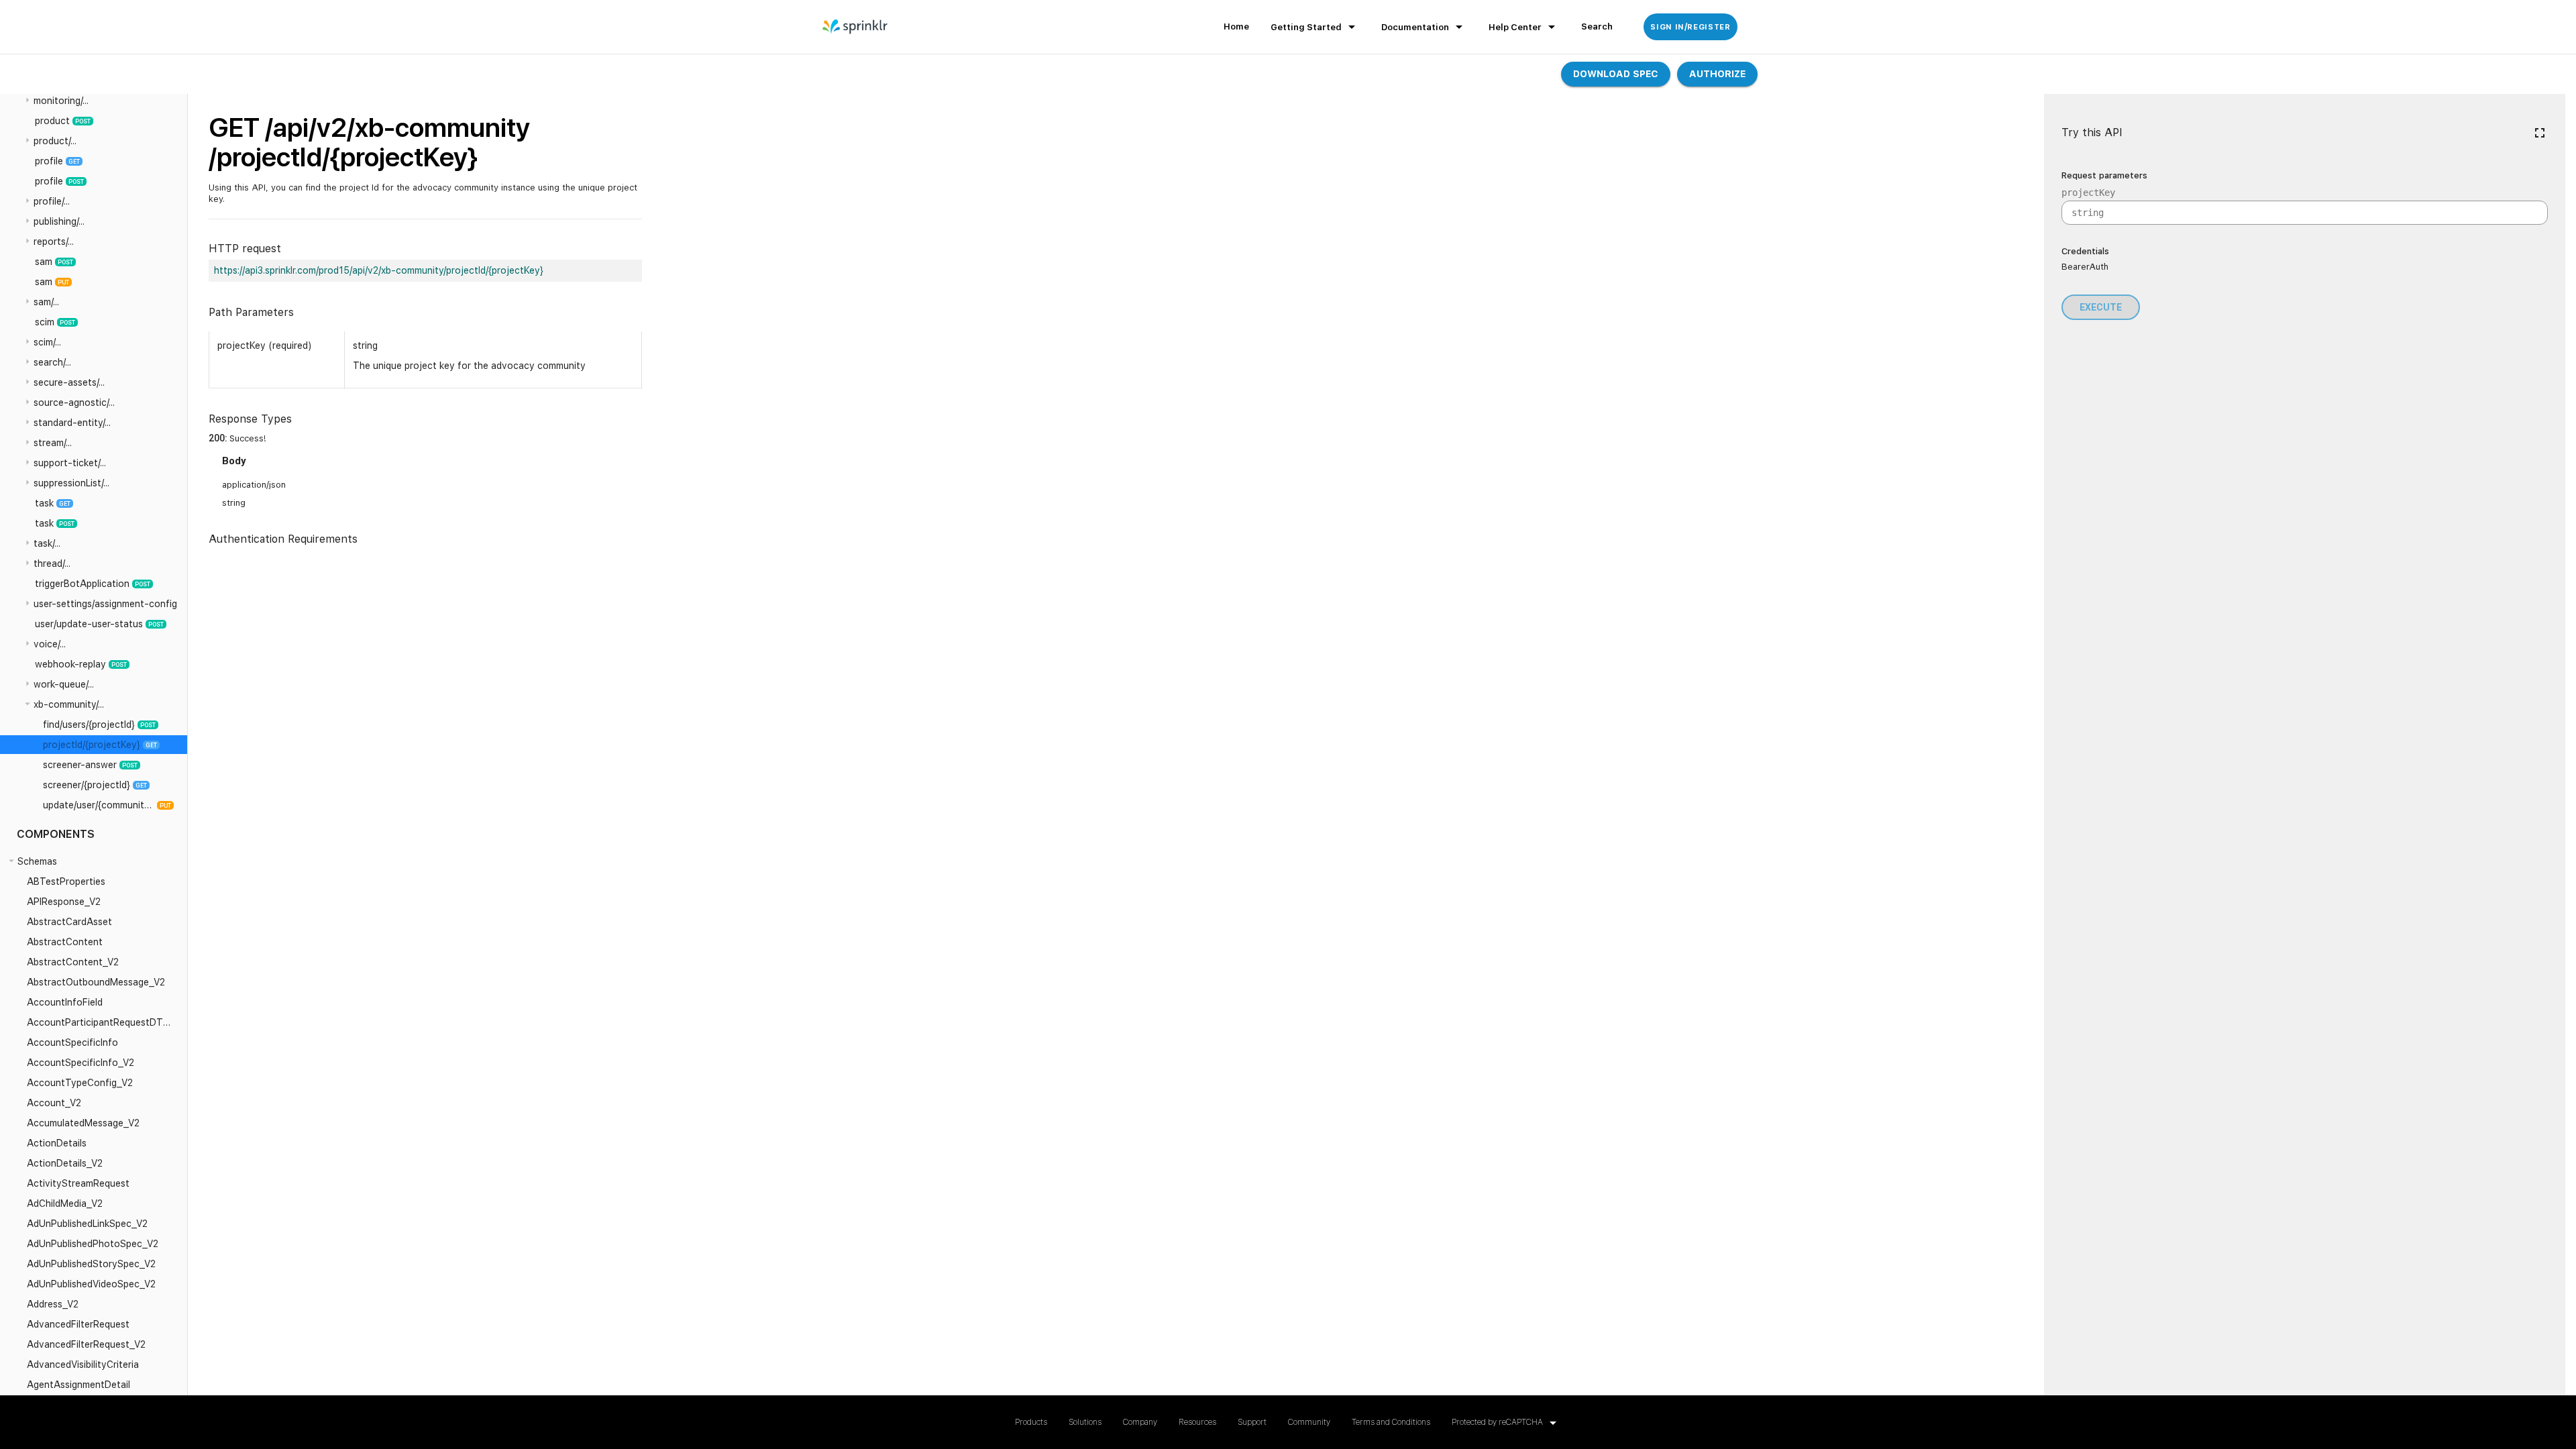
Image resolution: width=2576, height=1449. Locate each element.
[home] (856, 27)
